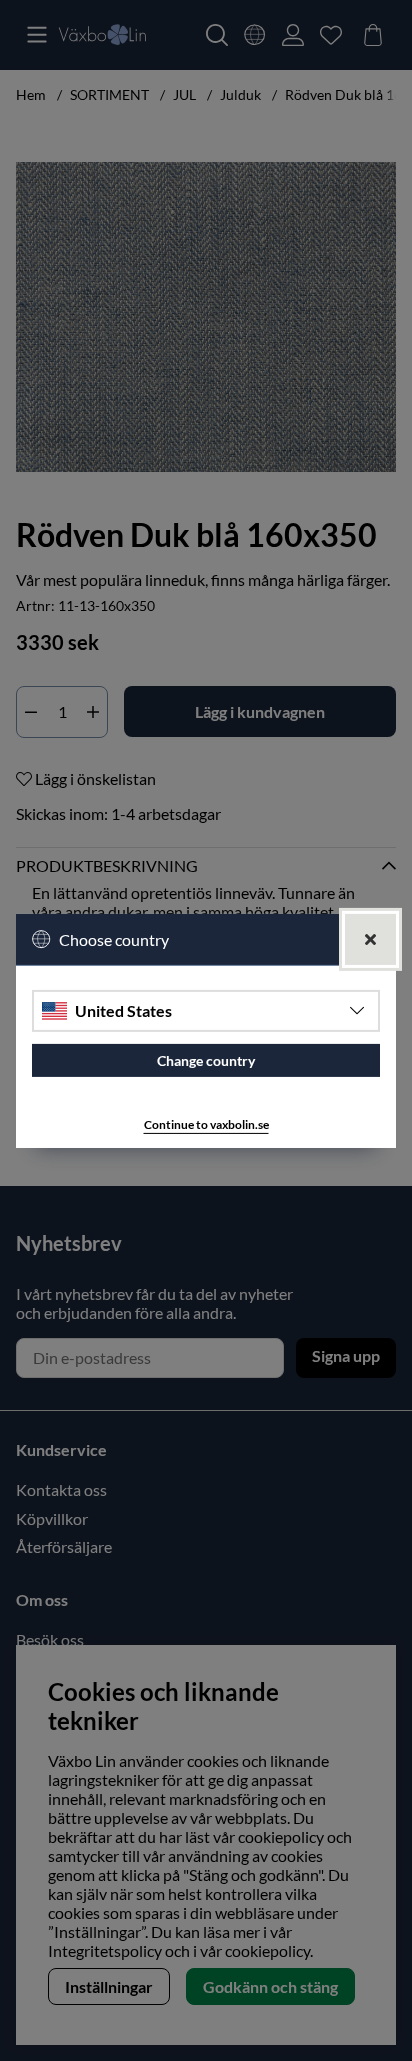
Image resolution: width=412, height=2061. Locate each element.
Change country (206, 1060)
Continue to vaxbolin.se (206, 1124)
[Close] (370, 938)
